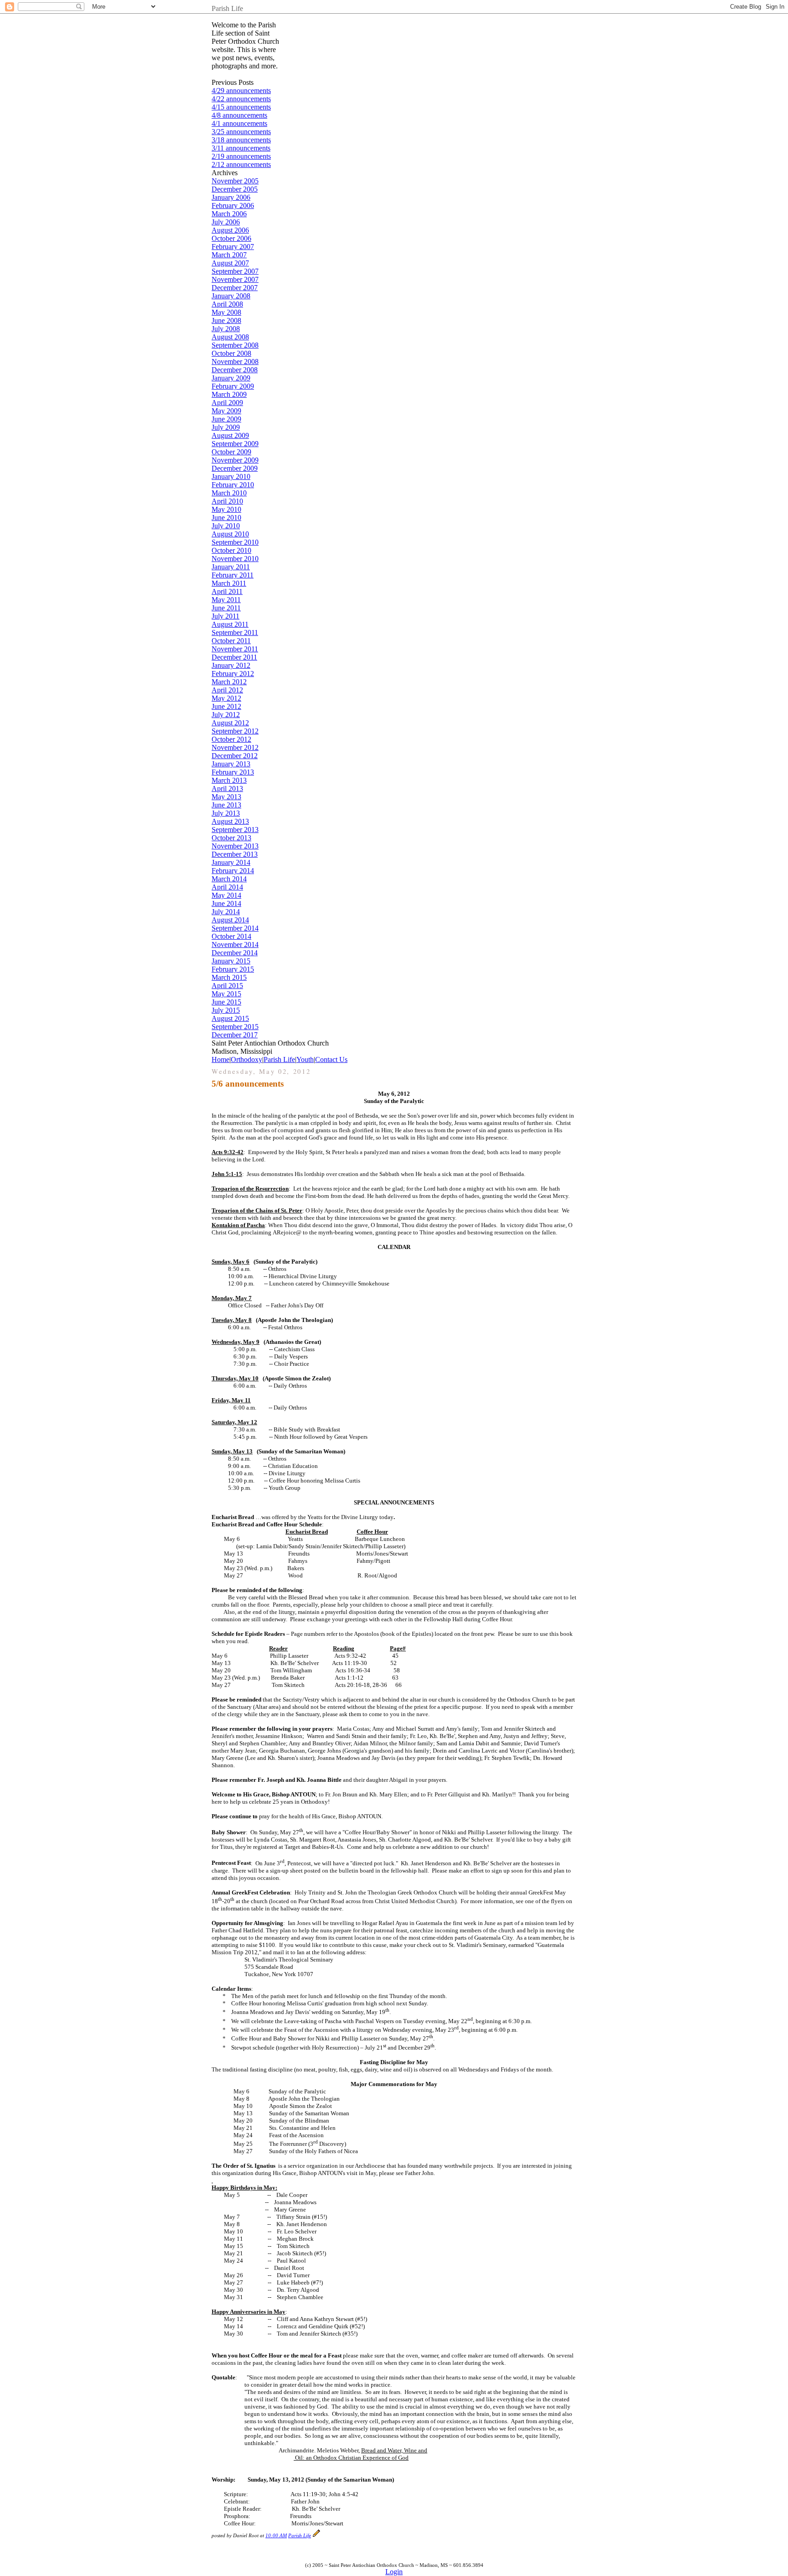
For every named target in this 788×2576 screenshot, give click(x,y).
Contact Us (331, 1059)
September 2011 (235, 632)
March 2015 (229, 977)
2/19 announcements (241, 156)
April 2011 (227, 591)
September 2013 (235, 830)
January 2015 (231, 961)
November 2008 (235, 362)
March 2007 (229, 255)
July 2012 (226, 715)
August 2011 (230, 624)
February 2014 (233, 871)
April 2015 (227, 986)
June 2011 (226, 608)
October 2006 (231, 238)
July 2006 (226, 222)
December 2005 (235, 189)
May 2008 (226, 312)
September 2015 (235, 1027)
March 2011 (229, 583)
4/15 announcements (241, 107)
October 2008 (231, 353)
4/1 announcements (239, 123)
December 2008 (235, 370)
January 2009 (231, 378)
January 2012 (231, 665)
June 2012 (226, 706)
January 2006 (231, 197)
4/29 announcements (241, 91)
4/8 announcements (239, 115)
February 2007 (233, 247)
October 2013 (231, 838)
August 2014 (230, 920)
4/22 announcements (241, 99)
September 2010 (235, 542)
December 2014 (235, 953)
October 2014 (231, 936)
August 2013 (230, 821)
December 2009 (235, 468)
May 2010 (226, 509)
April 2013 (227, 788)
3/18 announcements (241, 140)
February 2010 (233, 485)
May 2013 (226, 797)
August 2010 (230, 534)
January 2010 (231, 476)
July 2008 (226, 329)
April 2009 (227, 403)
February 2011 (233, 575)
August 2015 (230, 1018)
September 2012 (235, 731)
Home (220, 1059)
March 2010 (229, 493)
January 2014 (231, 862)
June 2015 (226, 1002)
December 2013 (235, 854)
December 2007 (235, 288)
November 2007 (235, 279)
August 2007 (230, 263)
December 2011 (234, 657)
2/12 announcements (241, 164)
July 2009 (226, 427)
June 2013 (226, 805)
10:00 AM (276, 2536)
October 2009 (231, 452)
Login (394, 2572)
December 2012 (235, 756)
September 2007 (235, 271)
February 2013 (233, 772)
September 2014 (235, 928)
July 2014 (226, 912)
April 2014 (227, 887)
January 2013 (231, 764)
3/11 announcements (241, 148)
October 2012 (231, 739)
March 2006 (229, 214)
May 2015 (226, 994)
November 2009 (235, 460)
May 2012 (226, 698)
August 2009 (230, 435)
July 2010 (226, 526)
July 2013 (226, 813)
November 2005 (235, 181)
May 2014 (226, 895)
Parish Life (279, 1059)
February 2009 (233, 386)
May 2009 (226, 411)
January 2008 (231, 296)
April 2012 (227, 690)
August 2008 (230, 337)
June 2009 (226, 419)
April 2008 (227, 304)
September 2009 (235, 444)
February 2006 (233, 206)
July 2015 (226, 1010)
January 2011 (231, 567)
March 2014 (229, 879)
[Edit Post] (316, 2536)
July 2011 (226, 616)
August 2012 (230, 723)
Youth (305, 1059)
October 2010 (231, 550)
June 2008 (226, 320)
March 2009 (229, 394)
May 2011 (226, 600)
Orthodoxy (246, 1059)
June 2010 (226, 518)
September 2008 (235, 345)
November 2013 (235, 846)
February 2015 (233, 969)
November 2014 (235, 945)
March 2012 (229, 682)
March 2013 (229, 780)
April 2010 (227, 501)
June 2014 (226, 903)
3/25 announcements (241, 132)
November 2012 (235, 747)
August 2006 (230, 230)
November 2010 (235, 559)
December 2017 (235, 1035)
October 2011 (231, 641)
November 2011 (235, 649)
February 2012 (233, 674)
